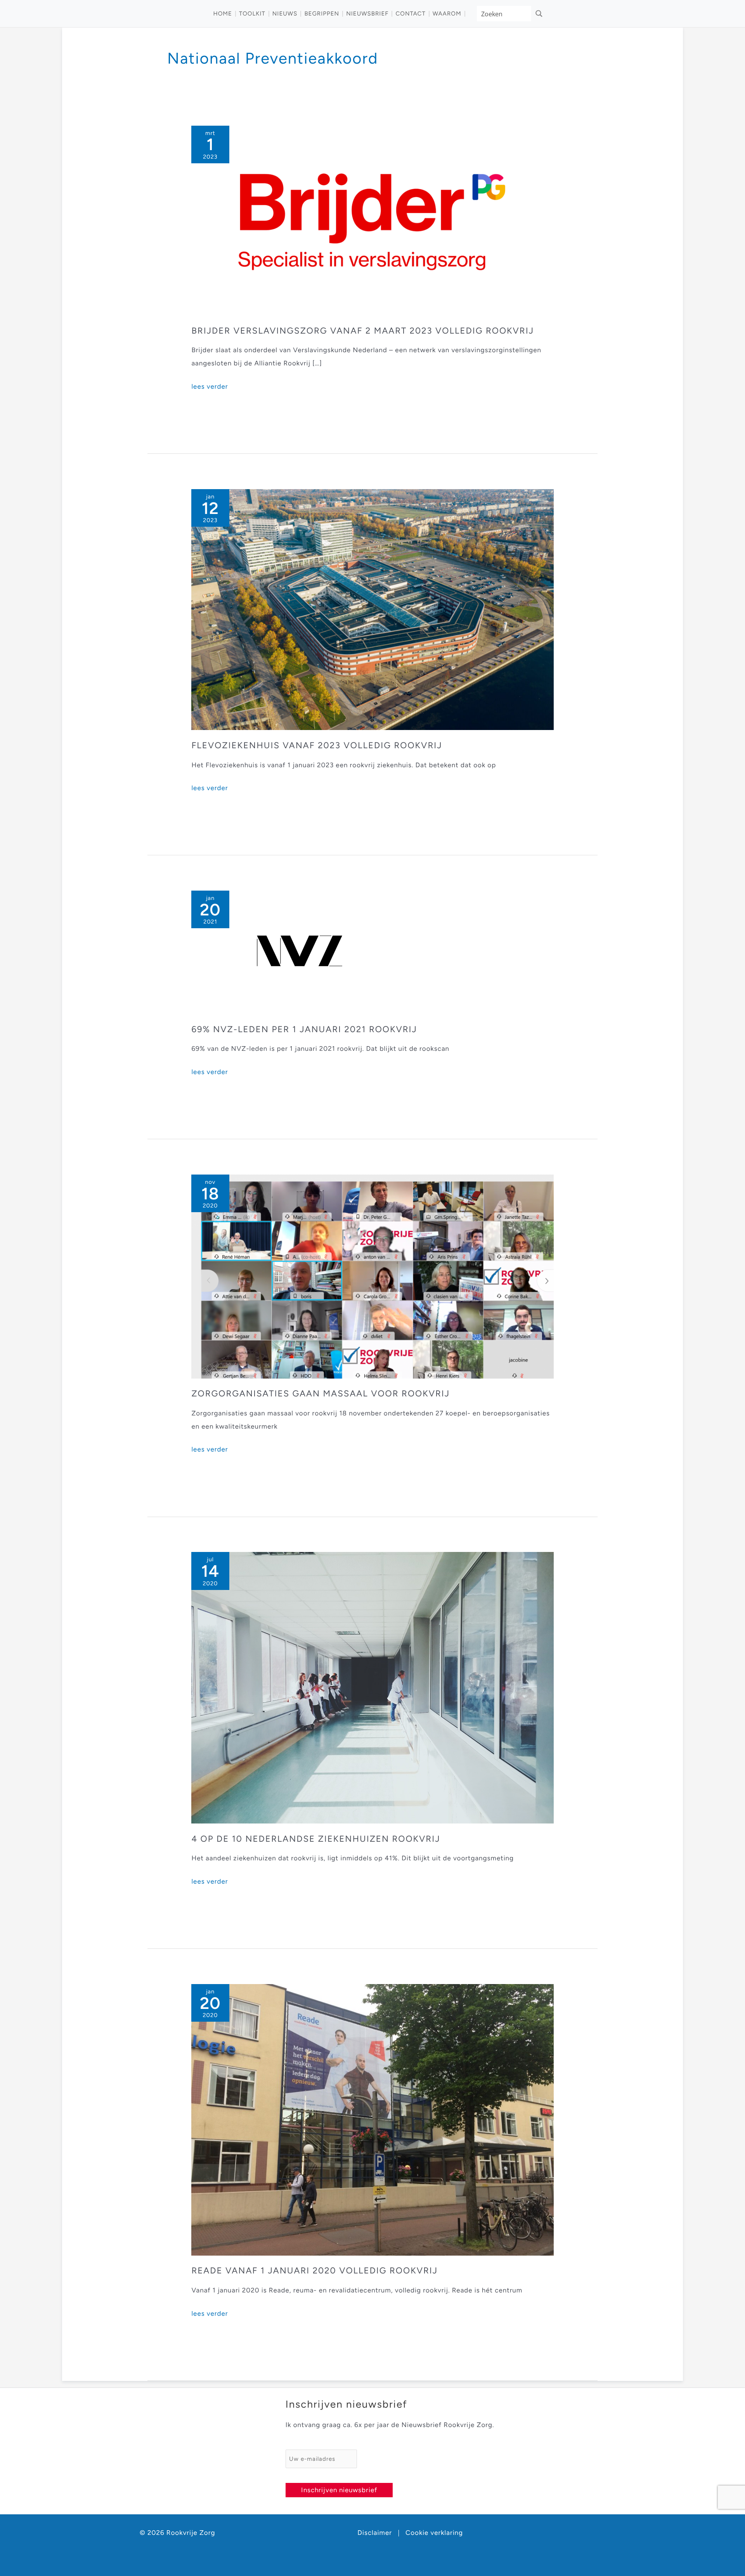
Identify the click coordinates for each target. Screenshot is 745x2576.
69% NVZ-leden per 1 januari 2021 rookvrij (304, 1029)
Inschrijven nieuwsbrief (339, 2490)
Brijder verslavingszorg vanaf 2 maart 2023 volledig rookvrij (363, 331)
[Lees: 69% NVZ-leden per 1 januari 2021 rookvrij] (300, 952)
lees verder (210, 388)
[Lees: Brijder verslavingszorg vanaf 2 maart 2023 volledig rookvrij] (372, 220)
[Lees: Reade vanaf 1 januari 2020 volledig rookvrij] (372, 2119)
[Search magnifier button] (539, 14)
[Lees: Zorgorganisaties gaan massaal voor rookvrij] (372, 1276)
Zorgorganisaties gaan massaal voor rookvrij (321, 1394)
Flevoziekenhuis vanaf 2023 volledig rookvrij (317, 745)
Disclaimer (375, 2533)
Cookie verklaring (434, 2533)
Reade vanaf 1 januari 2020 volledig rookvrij (314, 2271)
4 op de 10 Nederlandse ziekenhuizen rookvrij (316, 1839)
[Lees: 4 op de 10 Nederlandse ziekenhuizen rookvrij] (372, 1688)
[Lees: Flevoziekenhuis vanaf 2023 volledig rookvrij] (372, 609)
